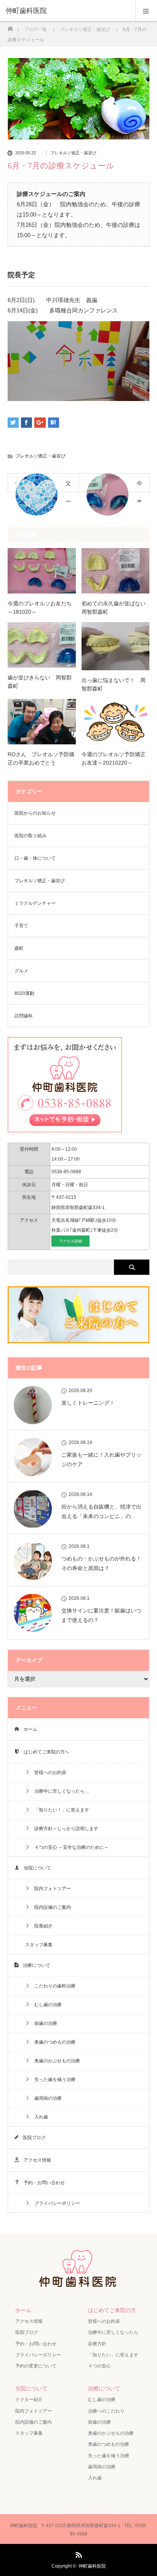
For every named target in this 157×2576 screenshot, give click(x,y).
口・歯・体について (35, 858)
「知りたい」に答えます (113, 2355)
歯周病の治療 (46, 2098)
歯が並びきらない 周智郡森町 (40, 682)
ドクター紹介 (29, 2400)
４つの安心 (99, 2366)
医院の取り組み (30, 836)
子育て (21, 926)
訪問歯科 (24, 1016)
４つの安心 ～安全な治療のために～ (69, 1847)
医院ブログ (32, 2138)
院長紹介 (41, 1926)
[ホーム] (10, 27)
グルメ (21, 971)
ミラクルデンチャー (35, 903)
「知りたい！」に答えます (59, 1810)
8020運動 (24, 993)
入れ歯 (39, 2117)
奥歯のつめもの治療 (53, 2042)
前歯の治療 (43, 2023)
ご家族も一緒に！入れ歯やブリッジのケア (101, 1459)
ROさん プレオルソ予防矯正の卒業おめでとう (41, 758)
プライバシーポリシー (55, 2203)
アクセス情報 (35, 2160)
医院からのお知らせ (35, 813)
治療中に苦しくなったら (113, 2332)
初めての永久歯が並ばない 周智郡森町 (116, 608)
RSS (78, 2553)
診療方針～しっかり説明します (64, 1829)
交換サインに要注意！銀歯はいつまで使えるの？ (101, 1615)
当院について (35, 1868)
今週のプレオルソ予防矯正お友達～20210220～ (114, 758)
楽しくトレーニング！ (88, 1403)
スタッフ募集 (39, 1945)
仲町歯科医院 (92, 2566)
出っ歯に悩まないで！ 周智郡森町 (114, 684)
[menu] (146, 11)
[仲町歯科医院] (67, 11)
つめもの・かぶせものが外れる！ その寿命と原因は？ (101, 1563)
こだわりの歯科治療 (53, 1986)
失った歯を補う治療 (53, 2080)
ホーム (28, 1729)
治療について (34, 1965)
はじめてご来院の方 (112, 2310)
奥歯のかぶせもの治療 (55, 2061)
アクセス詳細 (70, 1241)
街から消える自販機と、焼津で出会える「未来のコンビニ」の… (101, 1511)
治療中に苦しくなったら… (59, 1791)
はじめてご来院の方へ (44, 1752)
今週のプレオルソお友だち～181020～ (40, 608)
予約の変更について (36, 2366)
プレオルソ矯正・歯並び (73, 153)
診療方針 (97, 2344)
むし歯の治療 (46, 2005)
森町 (19, 948)
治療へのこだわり (106, 2411)
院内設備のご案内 (50, 1907)
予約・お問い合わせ (42, 2183)
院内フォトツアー (50, 1889)
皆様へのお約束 (48, 1772)
